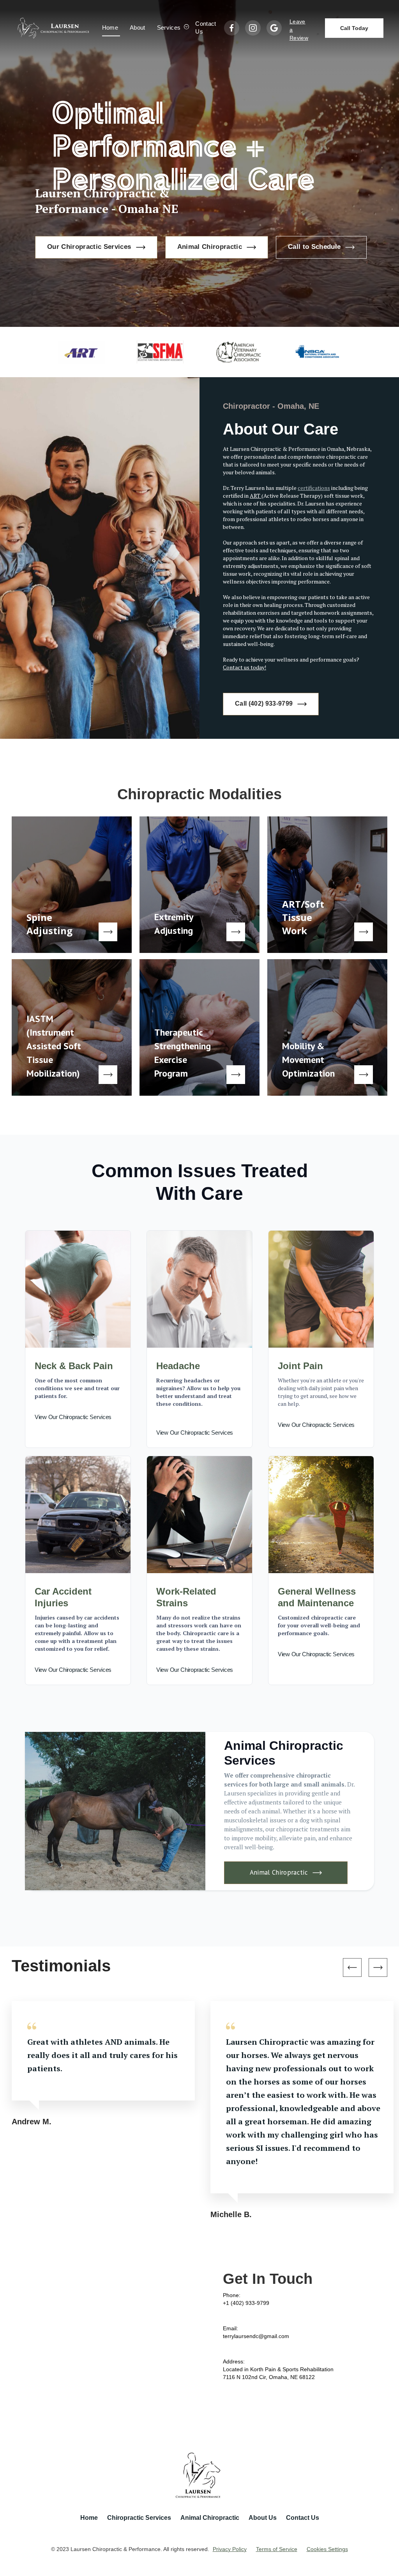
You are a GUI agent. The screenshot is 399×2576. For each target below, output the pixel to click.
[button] (171, 28)
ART (256, 496)
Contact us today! (245, 667)
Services (169, 27)
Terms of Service (277, 2549)
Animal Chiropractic (210, 2518)
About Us (263, 2518)
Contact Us (206, 27)
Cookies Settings (327, 2549)
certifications (314, 488)
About (138, 27)
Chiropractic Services (139, 2518)
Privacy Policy (230, 2549)
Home (110, 27)
